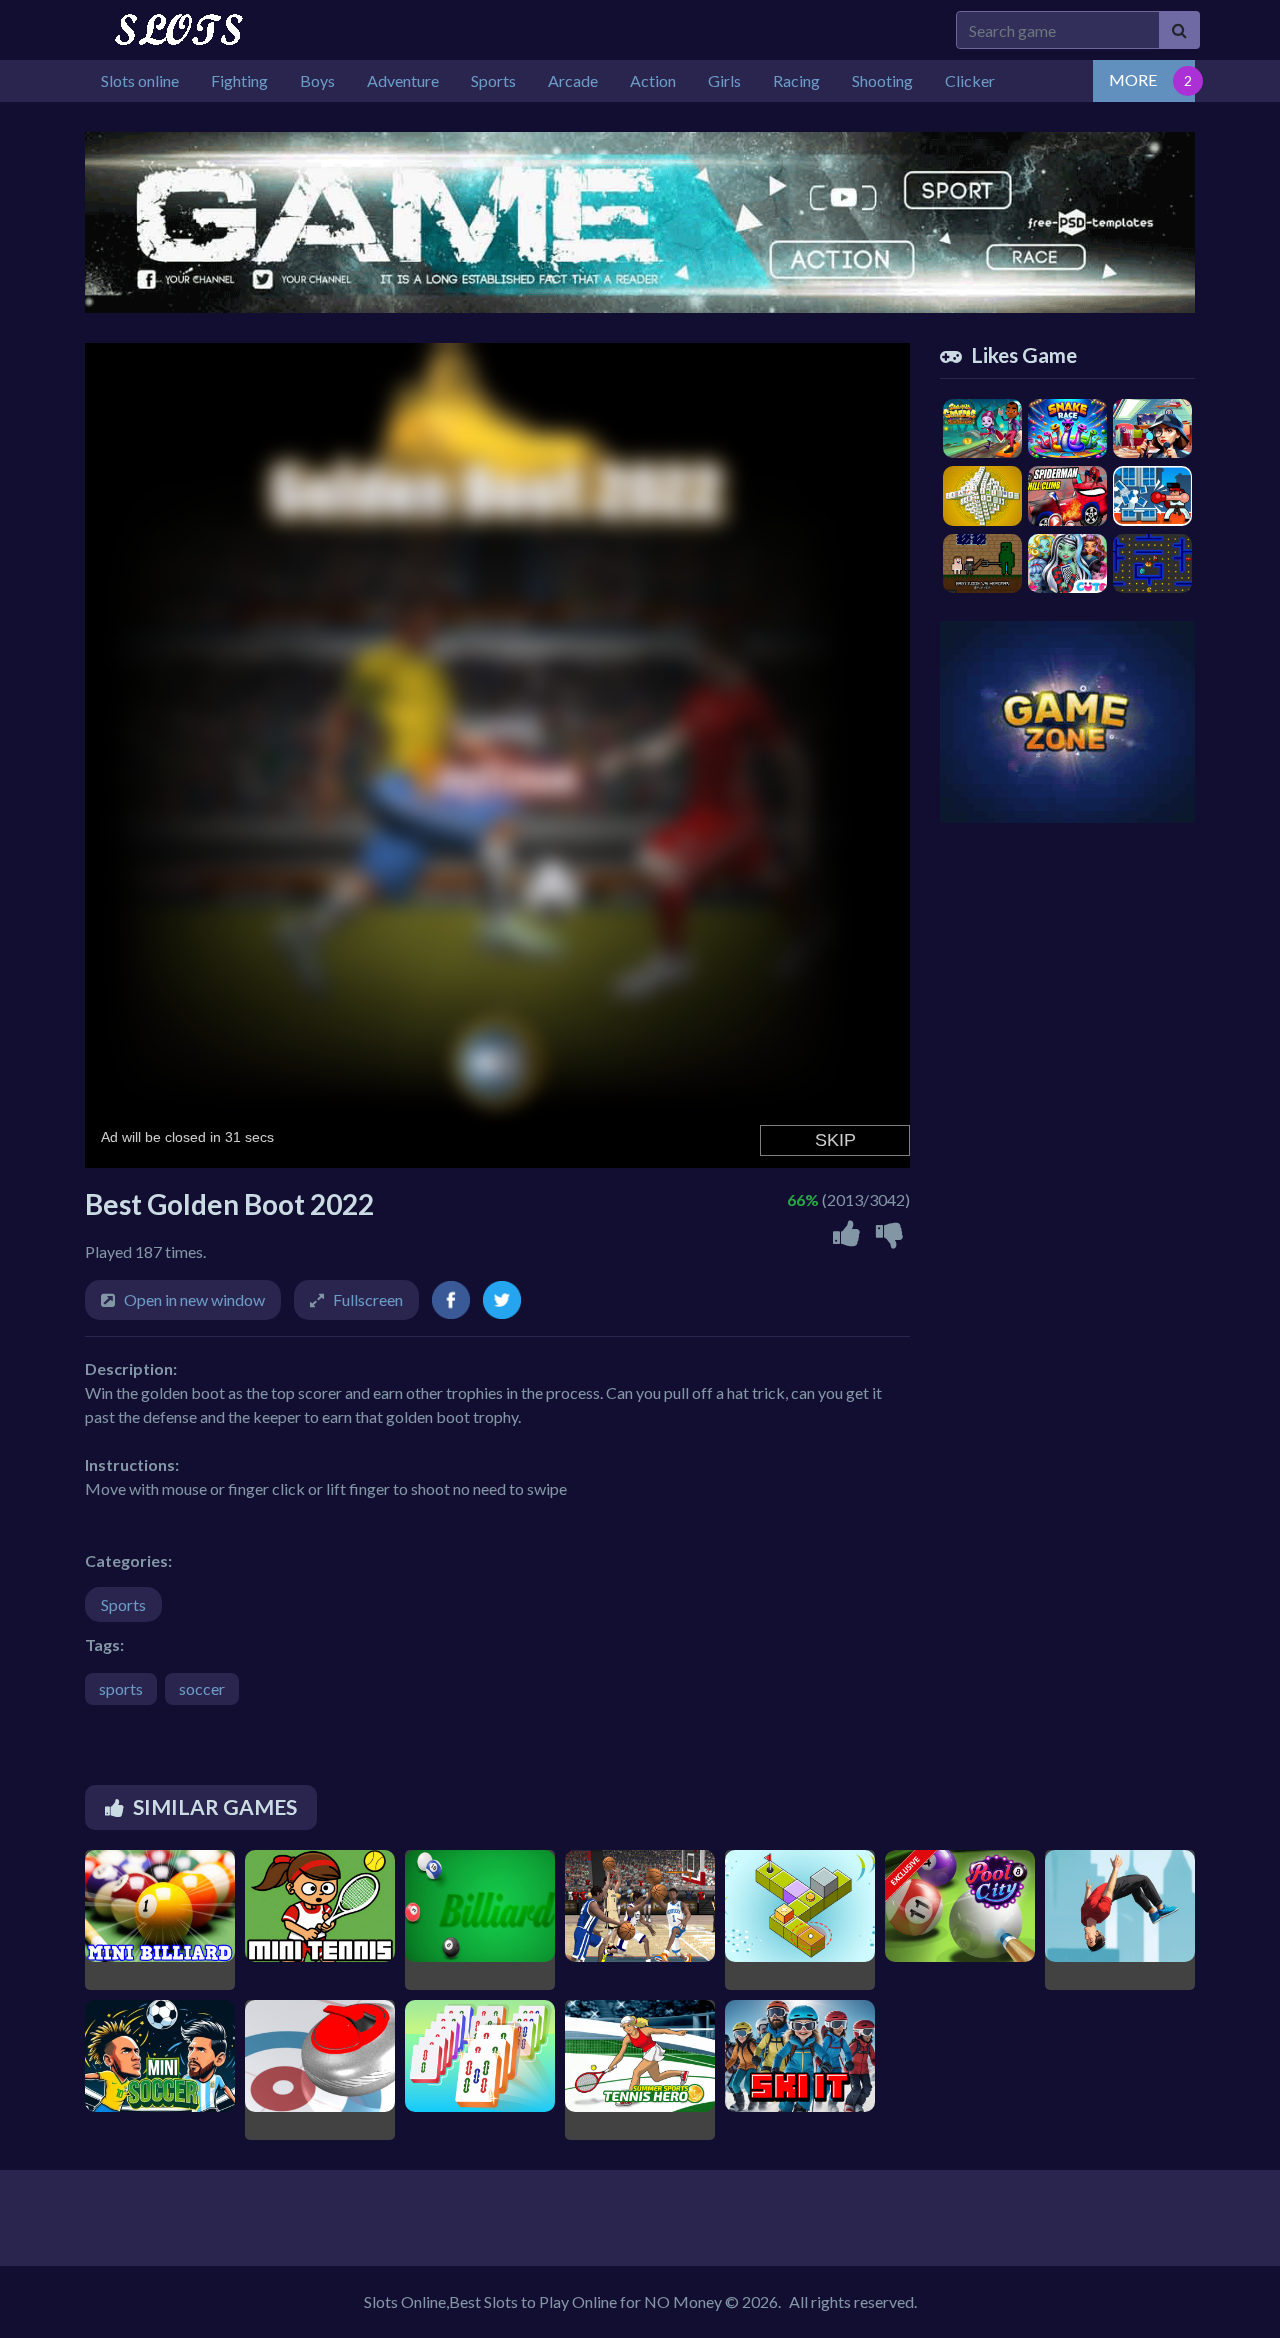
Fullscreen (368, 1299)
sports (121, 1688)
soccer (202, 1688)
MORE (1133, 79)
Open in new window (194, 1299)
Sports (123, 1604)
